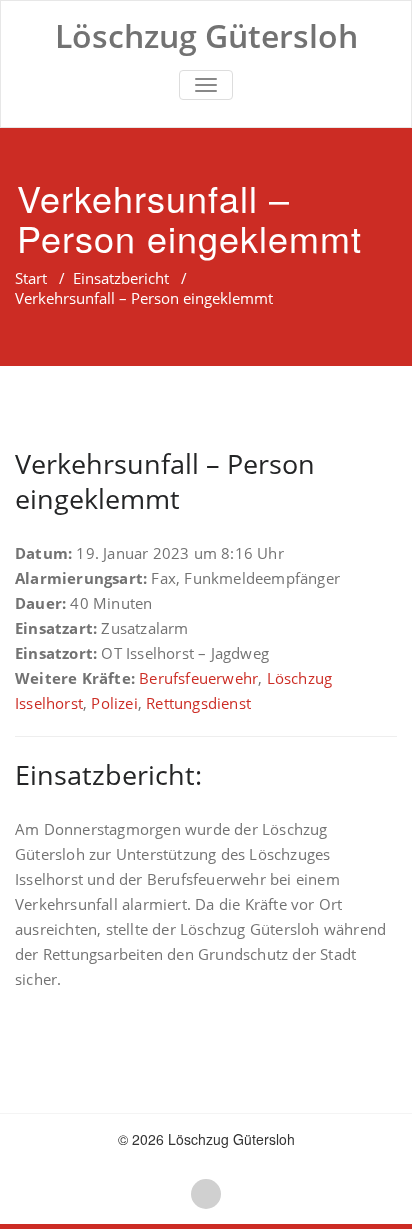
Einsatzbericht (121, 278)
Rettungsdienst (198, 703)
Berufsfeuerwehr (198, 678)
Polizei (114, 703)
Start (31, 278)
